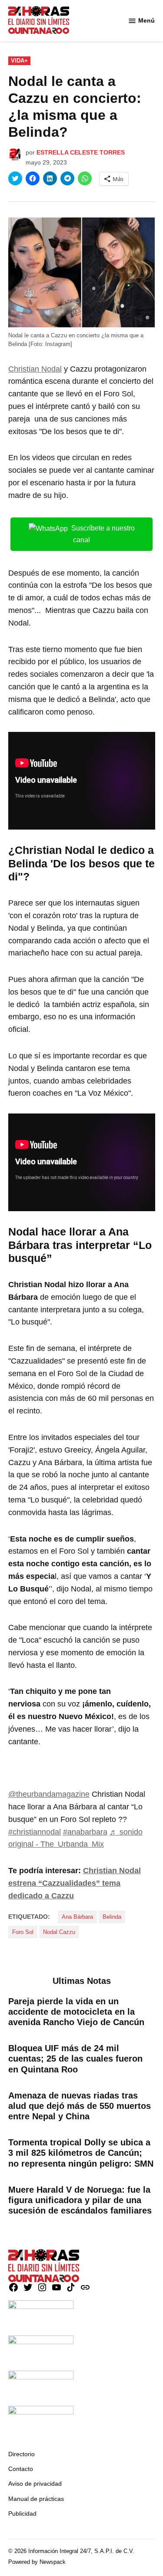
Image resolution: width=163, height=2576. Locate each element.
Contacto (21, 2469)
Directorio (22, 2454)
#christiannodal (35, 1832)
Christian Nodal (35, 369)
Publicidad (22, 2513)
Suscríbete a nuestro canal (103, 534)
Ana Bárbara (77, 1917)
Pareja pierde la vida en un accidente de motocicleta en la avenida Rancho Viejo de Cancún (76, 2012)
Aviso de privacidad (35, 2484)
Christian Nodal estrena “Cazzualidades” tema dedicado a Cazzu (75, 1883)
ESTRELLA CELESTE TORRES (81, 152)
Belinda (112, 1917)
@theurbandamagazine (49, 1794)
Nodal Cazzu (59, 1932)
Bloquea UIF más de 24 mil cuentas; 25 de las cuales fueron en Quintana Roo (75, 2059)
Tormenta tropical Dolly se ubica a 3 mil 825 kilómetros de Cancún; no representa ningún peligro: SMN (81, 2153)
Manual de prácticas (36, 2499)
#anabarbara (85, 1832)
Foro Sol (23, 1932)
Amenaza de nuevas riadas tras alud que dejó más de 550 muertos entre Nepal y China (80, 2106)
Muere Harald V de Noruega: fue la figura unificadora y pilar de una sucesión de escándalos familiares (80, 2200)
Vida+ (19, 61)
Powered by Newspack (37, 2562)
